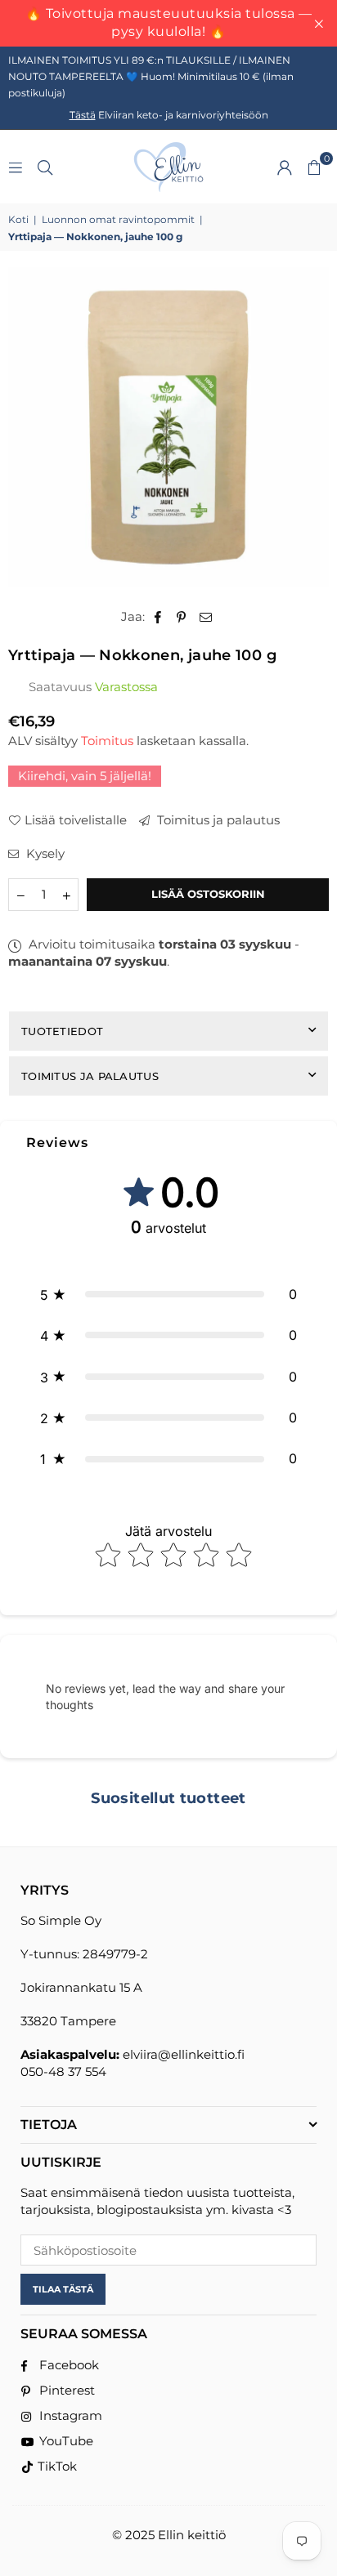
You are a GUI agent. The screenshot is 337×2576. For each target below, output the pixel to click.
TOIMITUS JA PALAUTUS (90, 1076)
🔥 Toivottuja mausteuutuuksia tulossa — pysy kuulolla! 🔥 (169, 22)
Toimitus (107, 741)
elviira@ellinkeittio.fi (184, 2054)
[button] (314, 167)
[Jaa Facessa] (158, 616)
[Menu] (16, 166)
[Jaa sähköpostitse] (206, 616)
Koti (18, 219)
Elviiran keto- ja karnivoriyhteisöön (169, 115)
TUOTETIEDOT (62, 1031)
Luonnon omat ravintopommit (118, 219)
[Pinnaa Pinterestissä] (182, 616)
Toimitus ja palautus (217, 820)
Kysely (44, 853)
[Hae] (45, 166)
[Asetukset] (285, 167)
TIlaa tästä (63, 2289)
